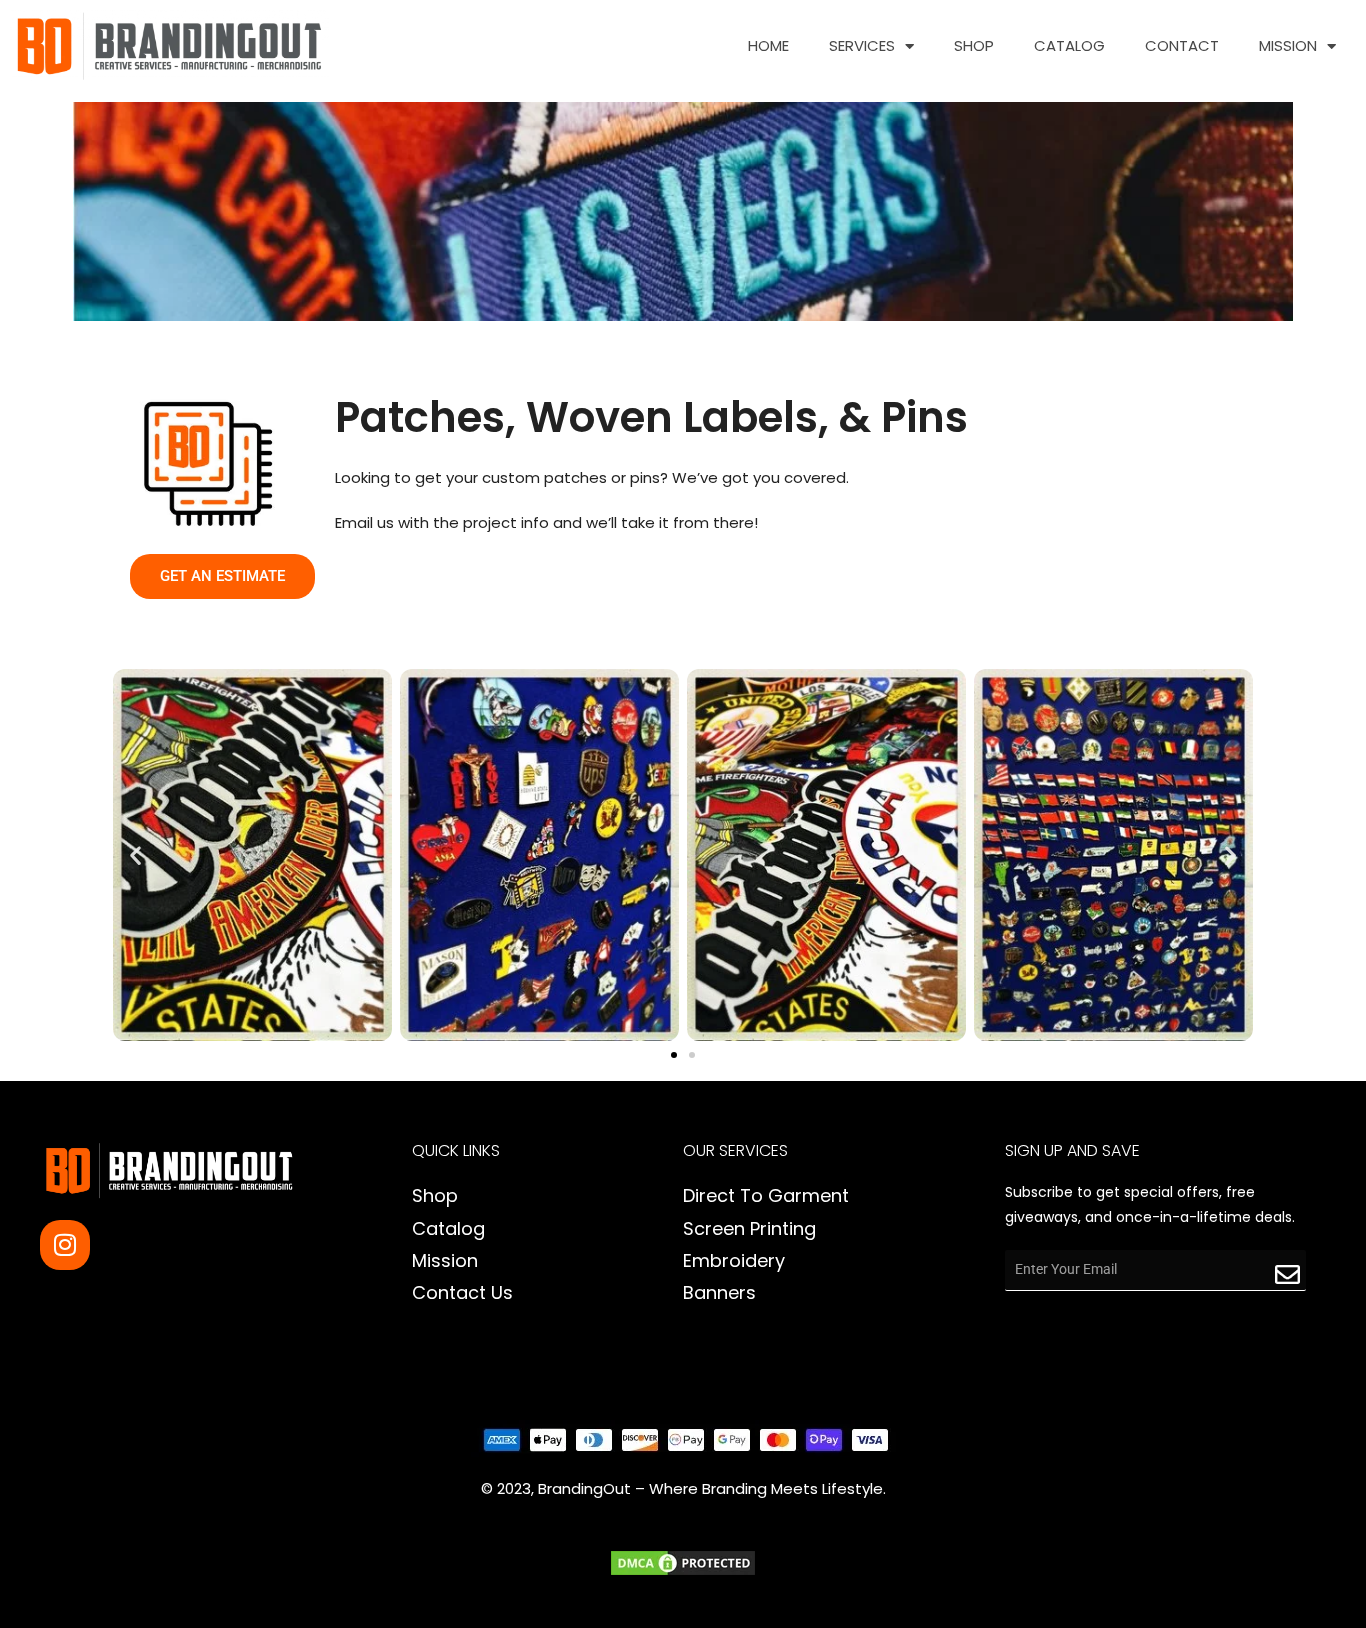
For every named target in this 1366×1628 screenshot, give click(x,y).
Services (862, 46)
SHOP (974, 46)
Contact (1182, 46)
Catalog (1069, 46)
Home (768, 46)
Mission (1288, 46)
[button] (135, 854)
